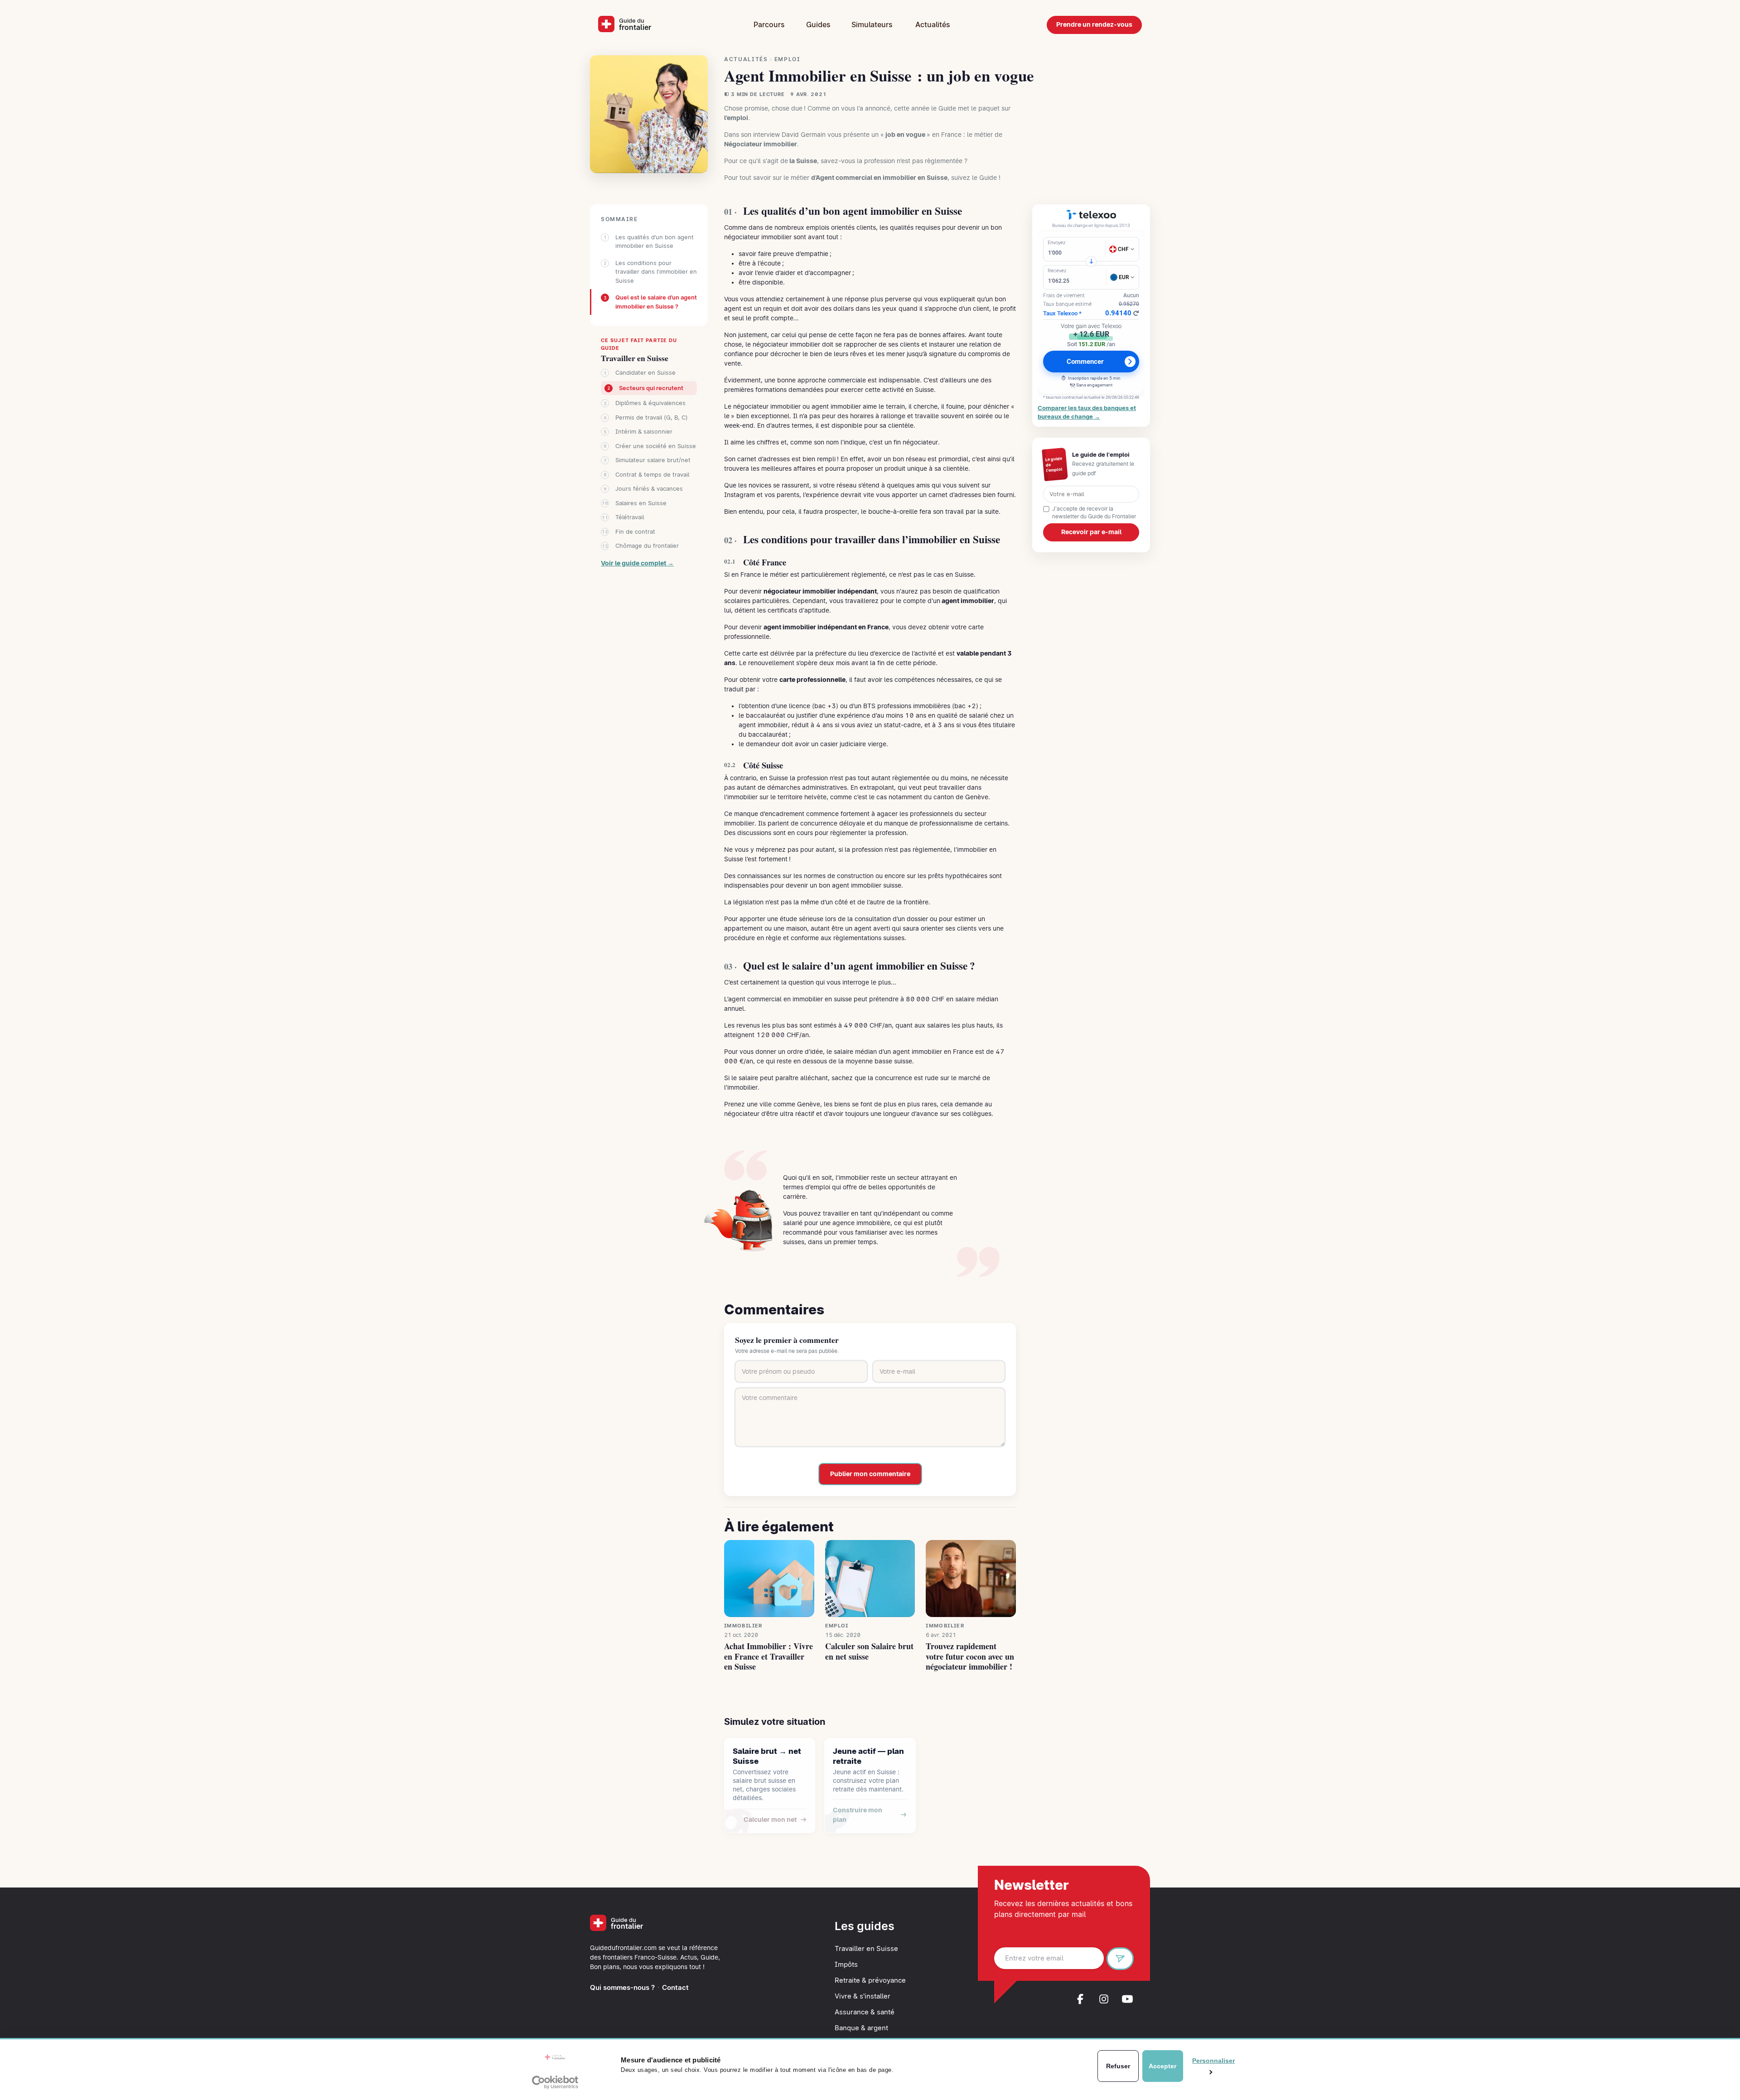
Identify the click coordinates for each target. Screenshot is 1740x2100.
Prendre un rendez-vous (1094, 24)
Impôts (846, 1965)
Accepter (1162, 2066)
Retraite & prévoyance (870, 1980)
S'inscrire (1124, 1960)
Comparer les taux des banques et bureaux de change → (1087, 412)
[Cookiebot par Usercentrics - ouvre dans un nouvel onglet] (555, 2082)
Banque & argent (861, 2028)
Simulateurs (872, 25)
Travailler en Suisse (635, 358)
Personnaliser (1210, 2061)
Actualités (933, 25)
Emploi (788, 59)
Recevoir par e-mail (1091, 532)
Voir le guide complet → (637, 563)
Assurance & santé (865, 2012)
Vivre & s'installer (863, 1996)
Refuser (1118, 2066)
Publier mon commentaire (870, 1474)
